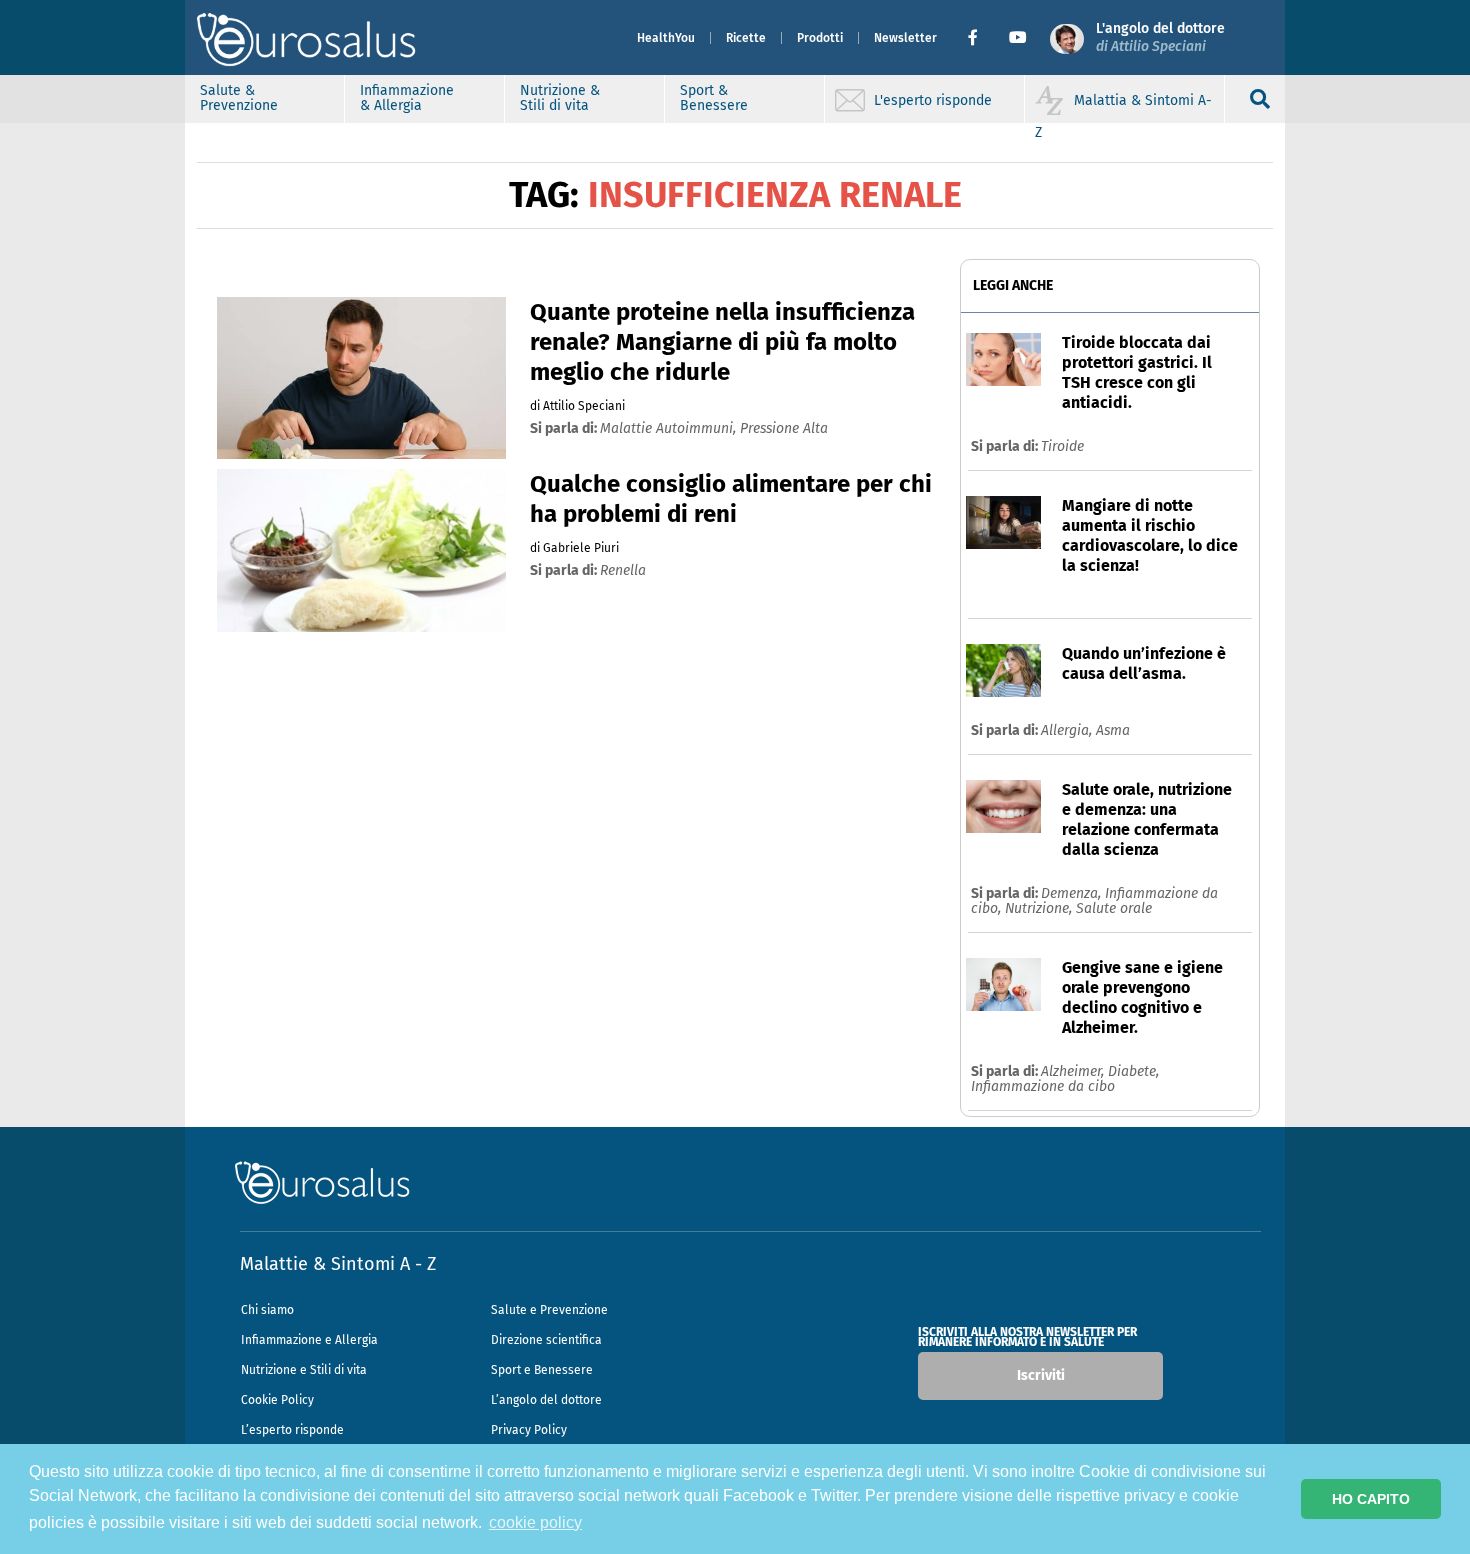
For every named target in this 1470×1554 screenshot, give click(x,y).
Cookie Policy (277, 1400)
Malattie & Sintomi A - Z (338, 1264)
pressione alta (784, 428)
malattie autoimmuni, (670, 428)
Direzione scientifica (546, 1340)
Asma (1113, 730)
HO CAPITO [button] (1371, 1499)
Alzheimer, (1074, 1071)
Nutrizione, (1040, 908)
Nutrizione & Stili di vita (560, 98)
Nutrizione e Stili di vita (304, 1370)
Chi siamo (267, 1310)
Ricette (746, 38)
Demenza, (1073, 893)
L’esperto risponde (292, 1430)
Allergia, (1068, 730)
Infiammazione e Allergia (309, 1340)
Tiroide (1062, 446)
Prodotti (820, 38)
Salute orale (1114, 908)
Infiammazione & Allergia (407, 98)
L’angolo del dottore (546, 1400)
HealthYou (666, 38)
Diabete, (1133, 1071)
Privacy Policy (529, 1430)
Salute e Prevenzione (549, 1310)
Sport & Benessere (714, 98)
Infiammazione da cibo (1043, 1086)
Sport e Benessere (542, 1370)
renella (623, 570)
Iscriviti (1041, 1375)
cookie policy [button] (535, 1522)
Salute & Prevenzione (239, 98)
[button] (980, 38)
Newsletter (905, 38)
